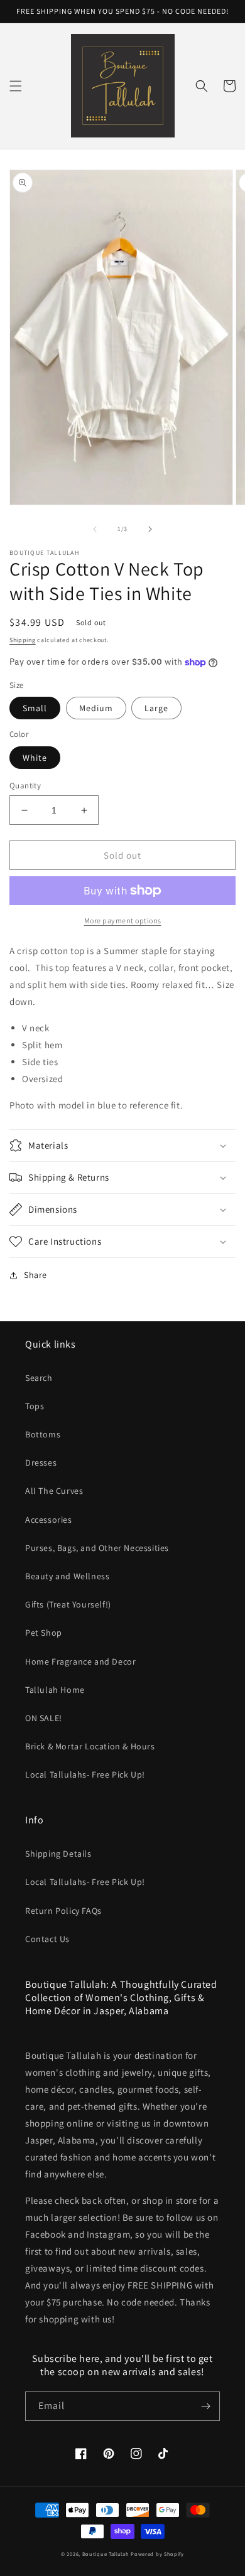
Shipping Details (58, 1854)
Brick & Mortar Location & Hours (90, 1746)
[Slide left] (95, 529)
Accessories (49, 1520)
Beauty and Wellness (67, 1576)
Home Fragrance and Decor (80, 1661)
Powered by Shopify (157, 2554)
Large (156, 708)
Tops (35, 1406)
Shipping (23, 640)
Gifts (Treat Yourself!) (68, 1604)
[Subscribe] (205, 2406)
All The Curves (54, 1491)
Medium (96, 708)
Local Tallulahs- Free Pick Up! (85, 1774)
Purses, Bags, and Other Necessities (97, 1548)
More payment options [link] (123, 920)
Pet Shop (44, 1633)
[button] (16, 86)
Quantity (25, 786)
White (35, 758)
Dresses (41, 1462)
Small (35, 708)
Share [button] (35, 1275)
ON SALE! (44, 1718)
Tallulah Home (55, 1690)
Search (39, 1378)
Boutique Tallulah (106, 2554)
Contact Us (47, 1939)
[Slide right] (150, 529)
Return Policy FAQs (63, 1911)
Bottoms (43, 1434)
